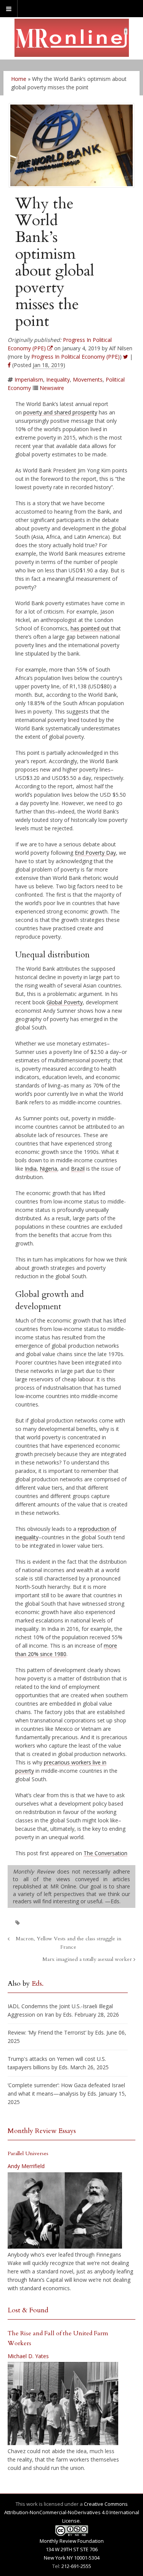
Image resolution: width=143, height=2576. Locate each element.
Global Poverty (65, 1002)
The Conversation (105, 1853)
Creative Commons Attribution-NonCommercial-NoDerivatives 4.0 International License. (72, 2512)
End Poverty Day (95, 853)
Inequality (58, 379)
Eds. (38, 1984)
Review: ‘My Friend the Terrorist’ (47, 2032)
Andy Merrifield (26, 2166)
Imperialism (29, 379)
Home (19, 79)
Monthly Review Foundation (72, 2541)
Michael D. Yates (28, 2356)
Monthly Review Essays (42, 2131)
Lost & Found (28, 2310)
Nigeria (48, 1169)
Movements (88, 379)
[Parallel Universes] (65, 2210)
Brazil (78, 1169)
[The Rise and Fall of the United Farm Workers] (63, 2404)
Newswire (52, 388)
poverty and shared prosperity (60, 412)
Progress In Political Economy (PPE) (76, 357)
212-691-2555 (76, 2566)
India (31, 1169)
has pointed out (90, 628)
